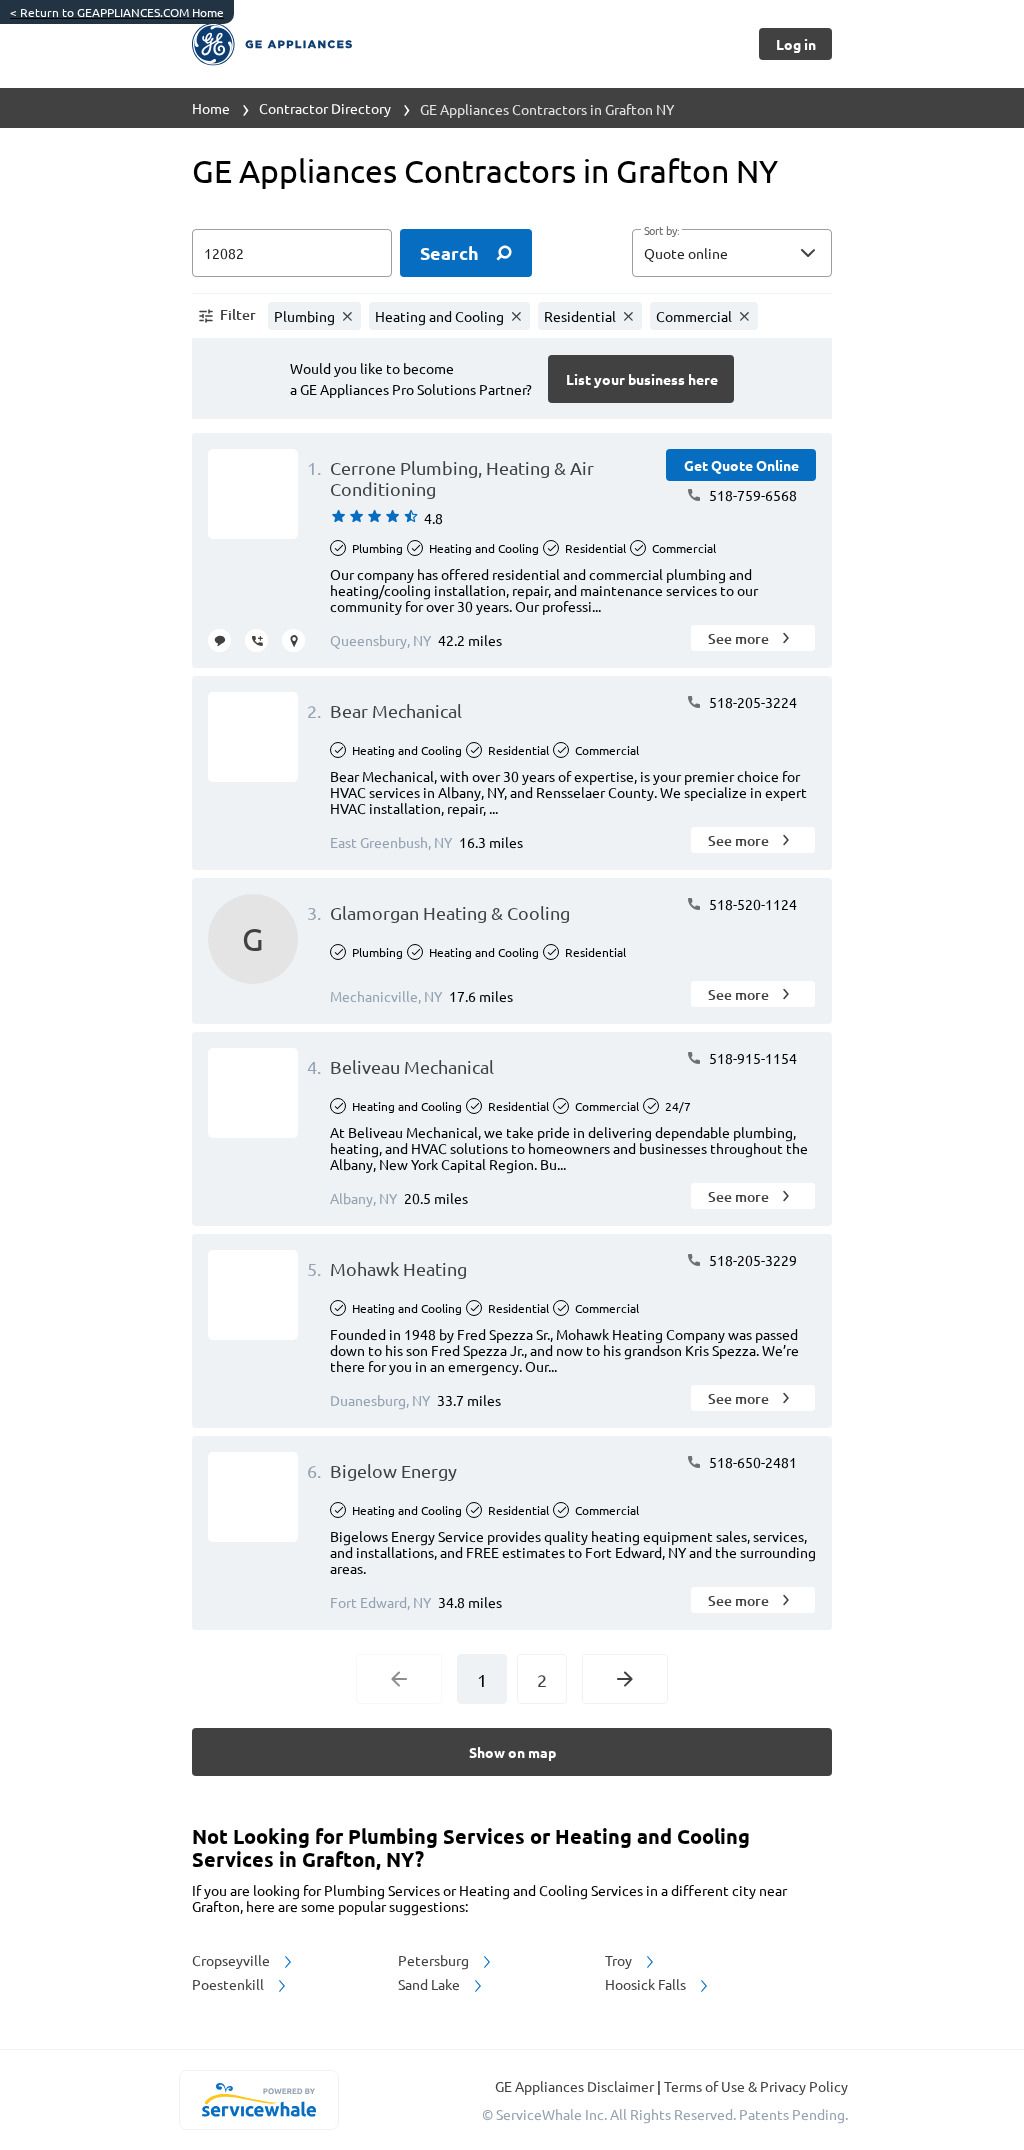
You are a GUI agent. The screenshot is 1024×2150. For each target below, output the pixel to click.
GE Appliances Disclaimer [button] (576, 2086)
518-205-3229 (751, 1260)
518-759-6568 (751, 495)
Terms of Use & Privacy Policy (756, 2086)
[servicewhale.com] (258, 2100)
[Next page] (625, 1679)
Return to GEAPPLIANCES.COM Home (117, 12)
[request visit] (293, 640)
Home (211, 108)
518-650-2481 (751, 1462)
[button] (732, 253)
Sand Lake (430, 1984)
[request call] (256, 640)
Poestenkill (229, 1984)
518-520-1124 (751, 904)
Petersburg (435, 1960)
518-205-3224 (751, 702)
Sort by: (661, 231)
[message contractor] (219, 640)
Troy (620, 1960)
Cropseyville (232, 1960)
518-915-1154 (751, 1058)
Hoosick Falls (647, 1984)
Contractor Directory (325, 108)
